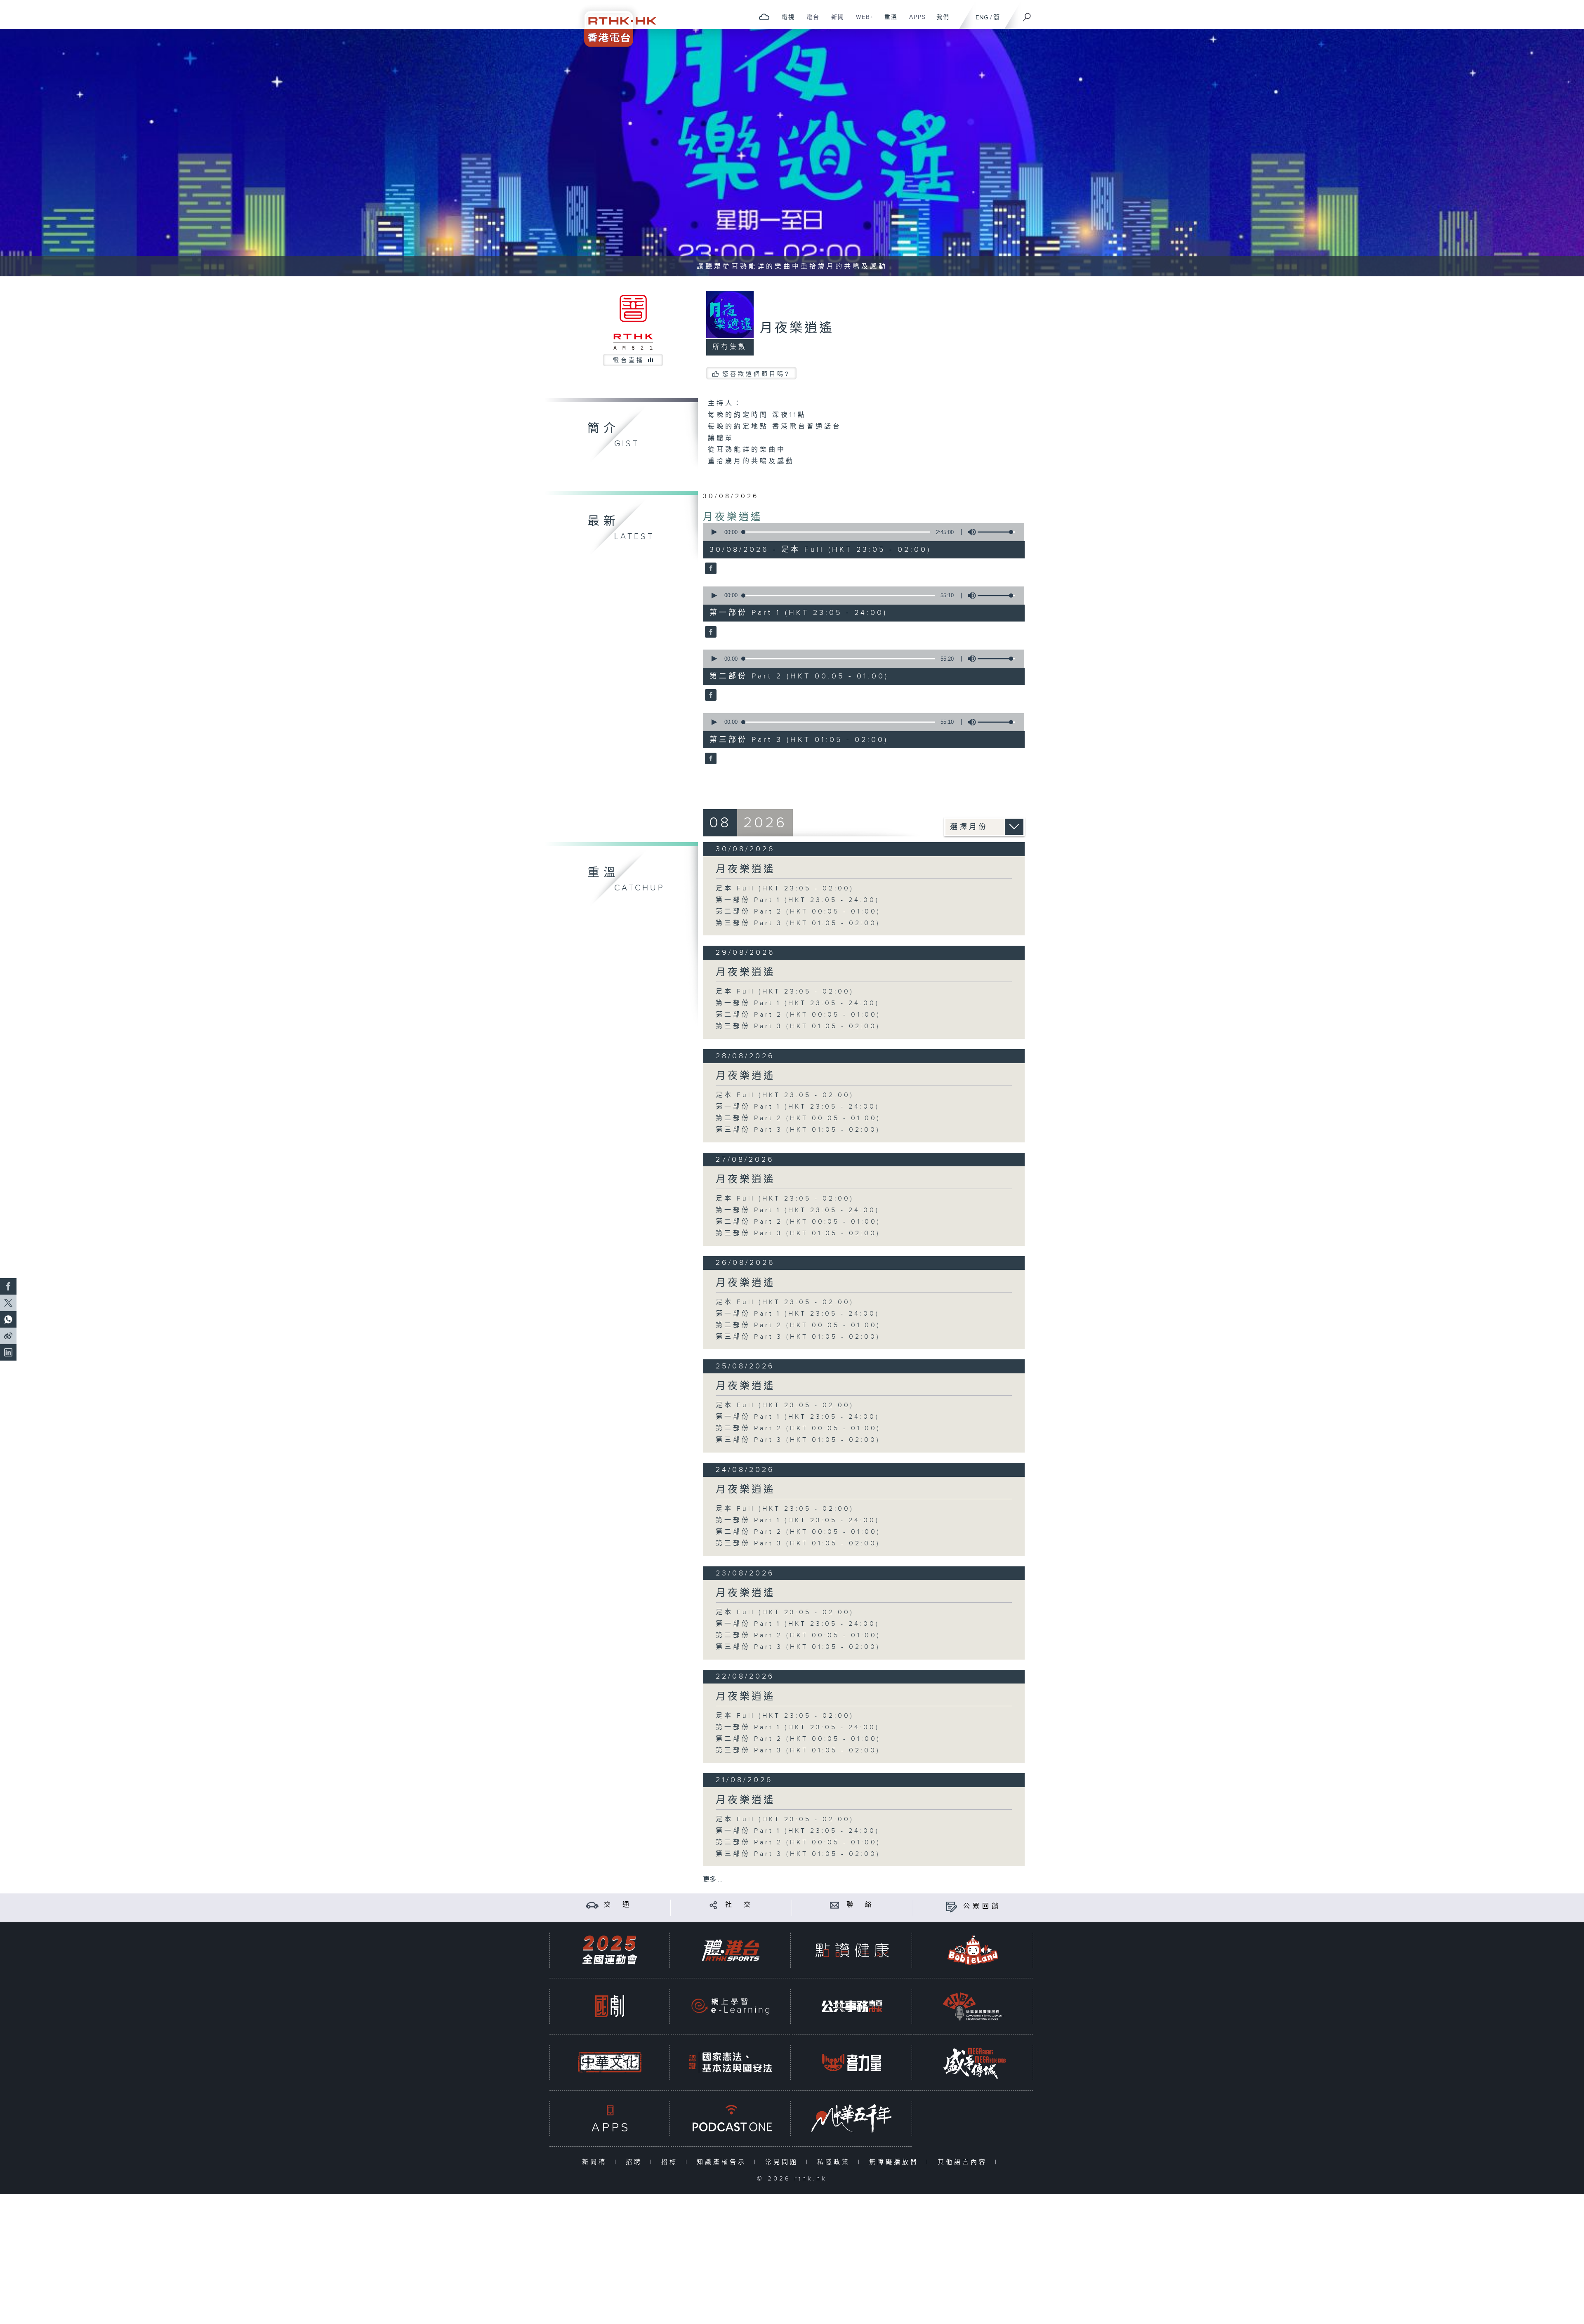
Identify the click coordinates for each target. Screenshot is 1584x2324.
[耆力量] (852, 2062)
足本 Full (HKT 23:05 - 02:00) (785, 889)
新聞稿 (596, 2162)
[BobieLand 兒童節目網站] (973, 1950)
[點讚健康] (852, 1950)
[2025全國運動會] (610, 1950)
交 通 (618, 1905)
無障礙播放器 (896, 2162)
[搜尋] (1027, 14)
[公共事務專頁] (852, 2006)
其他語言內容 (964, 2162)
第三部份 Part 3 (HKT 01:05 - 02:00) (798, 923)
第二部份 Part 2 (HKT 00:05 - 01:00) (798, 912)
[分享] (713, 1905)
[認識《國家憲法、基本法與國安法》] (731, 2062)
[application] (860, 532)
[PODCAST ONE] (731, 2118)
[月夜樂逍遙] (710, 569)
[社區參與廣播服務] (973, 2006)
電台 (810, 21)
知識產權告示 (723, 2162)
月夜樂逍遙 (733, 517)
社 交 (739, 1905)
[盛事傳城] (973, 2062)
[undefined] (764, 17)
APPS (915, 21)
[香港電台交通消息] (592, 1905)
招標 (671, 2162)
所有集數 (730, 347)
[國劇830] (610, 2006)
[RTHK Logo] (615, 23)
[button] (714, 532)
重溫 (888, 21)
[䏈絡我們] (835, 1905)
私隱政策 (836, 2162)
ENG (982, 18)
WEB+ (862, 21)
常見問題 (784, 2162)
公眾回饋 (982, 1906)
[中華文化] (610, 2062)
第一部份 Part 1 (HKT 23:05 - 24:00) (798, 900)
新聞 (835, 21)
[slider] (996, 532)
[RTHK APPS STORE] (610, 2118)
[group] (969, 532)
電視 (785, 21)
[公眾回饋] (951, 1906)
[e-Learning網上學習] (731, 2006)
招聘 (636, 2162)
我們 (940, 21)
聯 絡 (860, 1905)
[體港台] (731, 1950)
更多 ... (713, 1880)
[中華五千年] (852, 2118)
